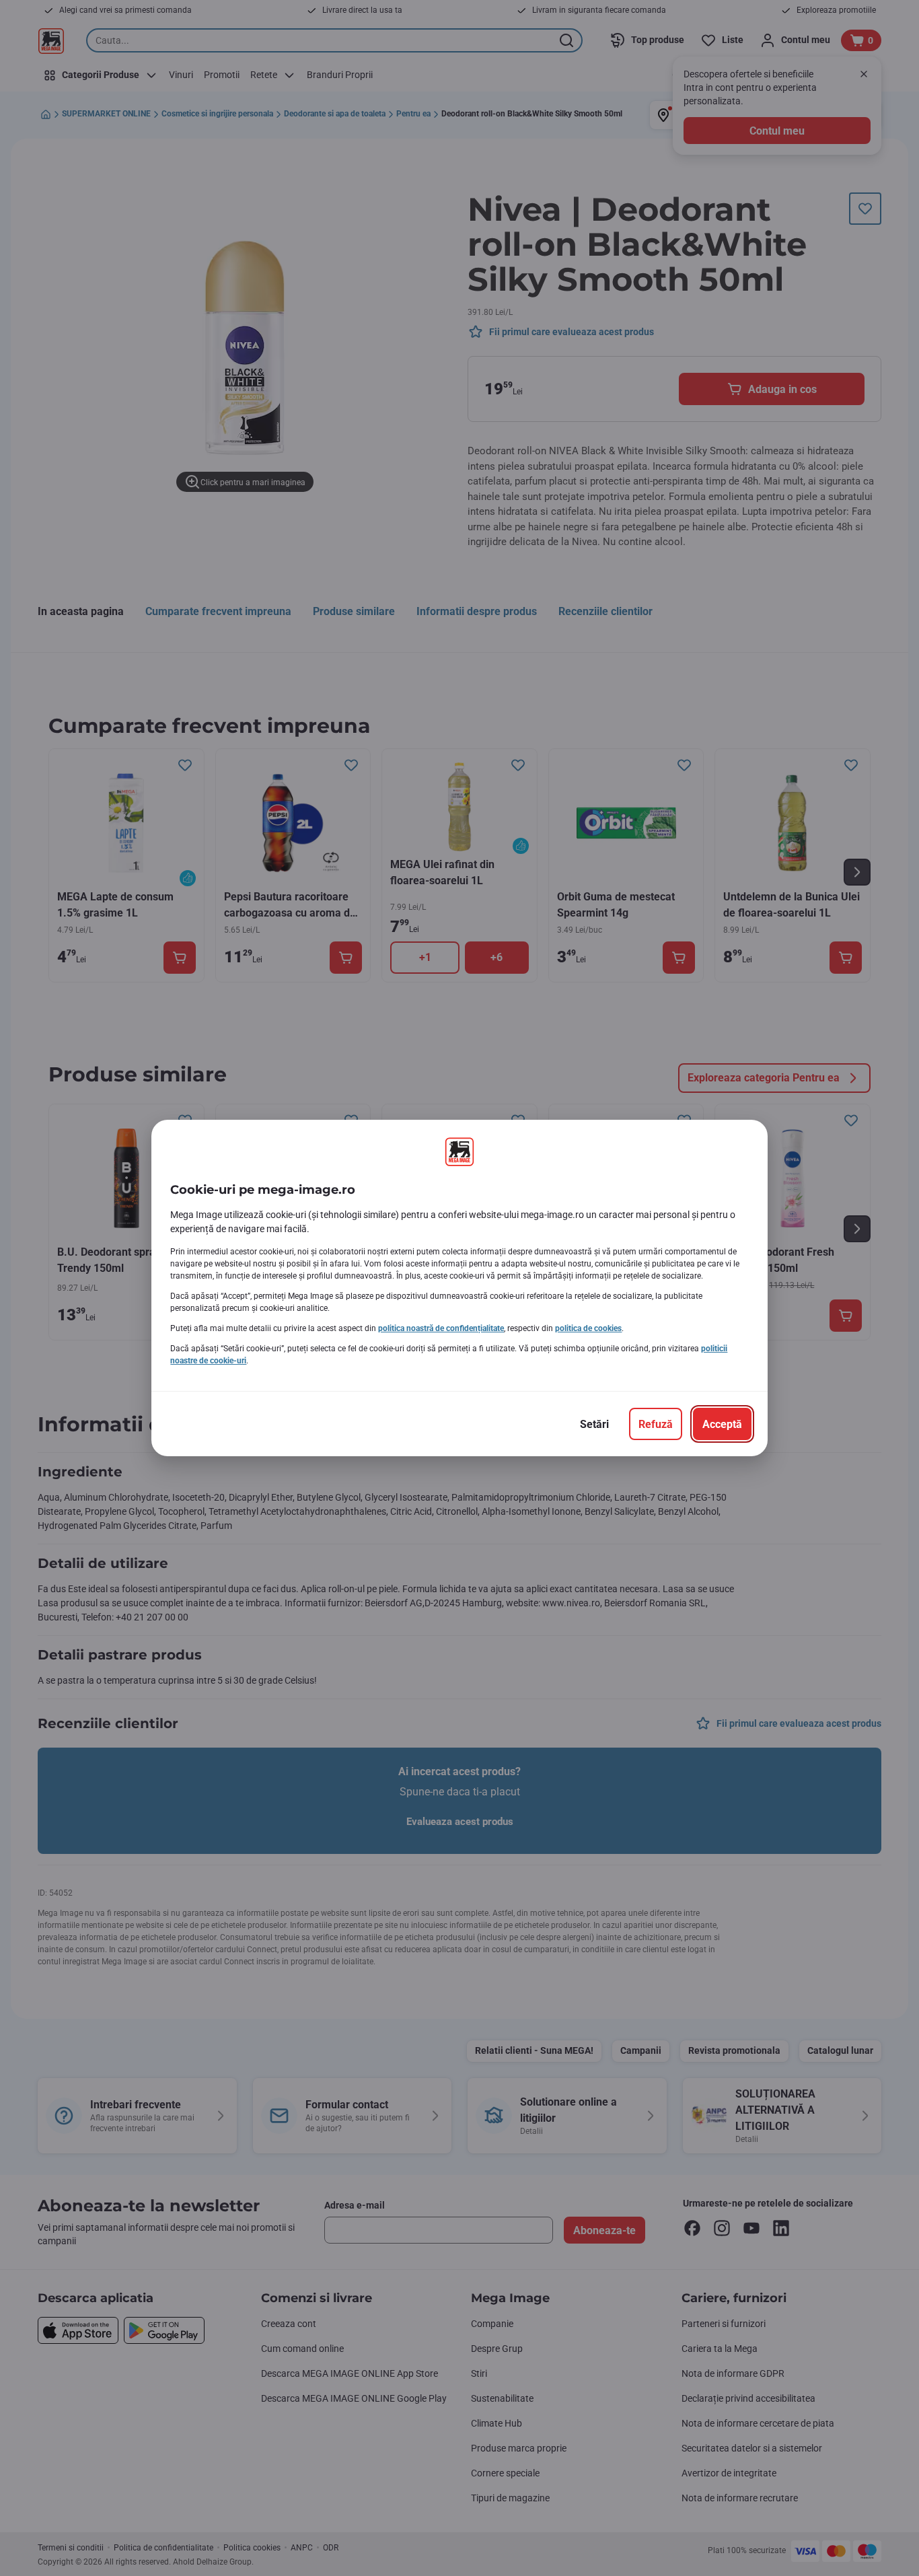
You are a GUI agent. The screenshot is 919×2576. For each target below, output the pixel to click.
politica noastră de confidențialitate (441, 1328)
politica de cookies (588, 1328)
